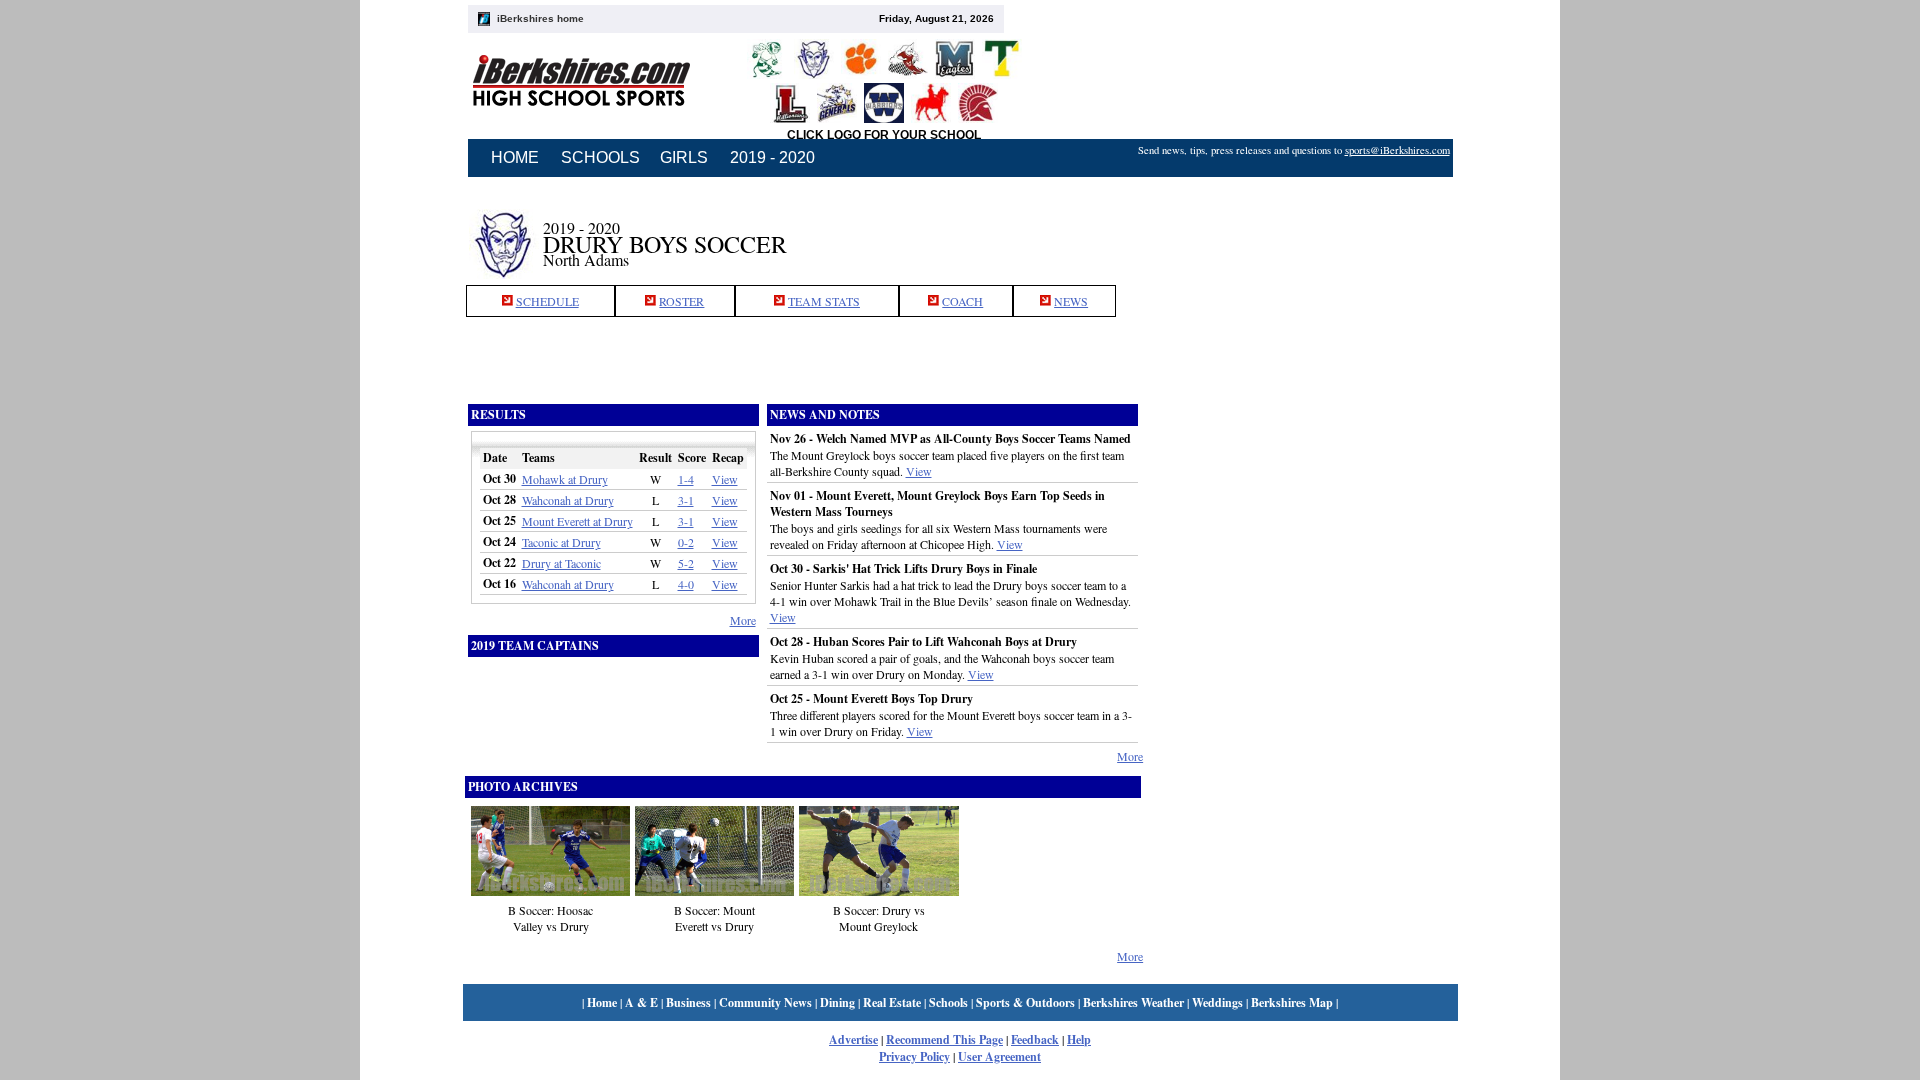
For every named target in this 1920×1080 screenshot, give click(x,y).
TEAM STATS (824, 301)
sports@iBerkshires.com (1397, 150)
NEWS (1071, 301)
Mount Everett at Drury (577, 521)
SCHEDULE (547, 301)
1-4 (686, 479)
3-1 (686, 500)
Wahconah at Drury (568, 500)
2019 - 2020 (772, 157)
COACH (962, 301)
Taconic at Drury (561, 542)
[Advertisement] (1300, 233)
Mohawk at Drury (565, 479)
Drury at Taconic (561, 563)
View (725, 479)
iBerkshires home (540, 18)
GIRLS (684, 157)
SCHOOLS (600, 157)
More (743, 620)
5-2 (686, 563)
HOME (515, 157)
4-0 (686, 584)
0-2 (686, 542)
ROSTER (681, 301)
